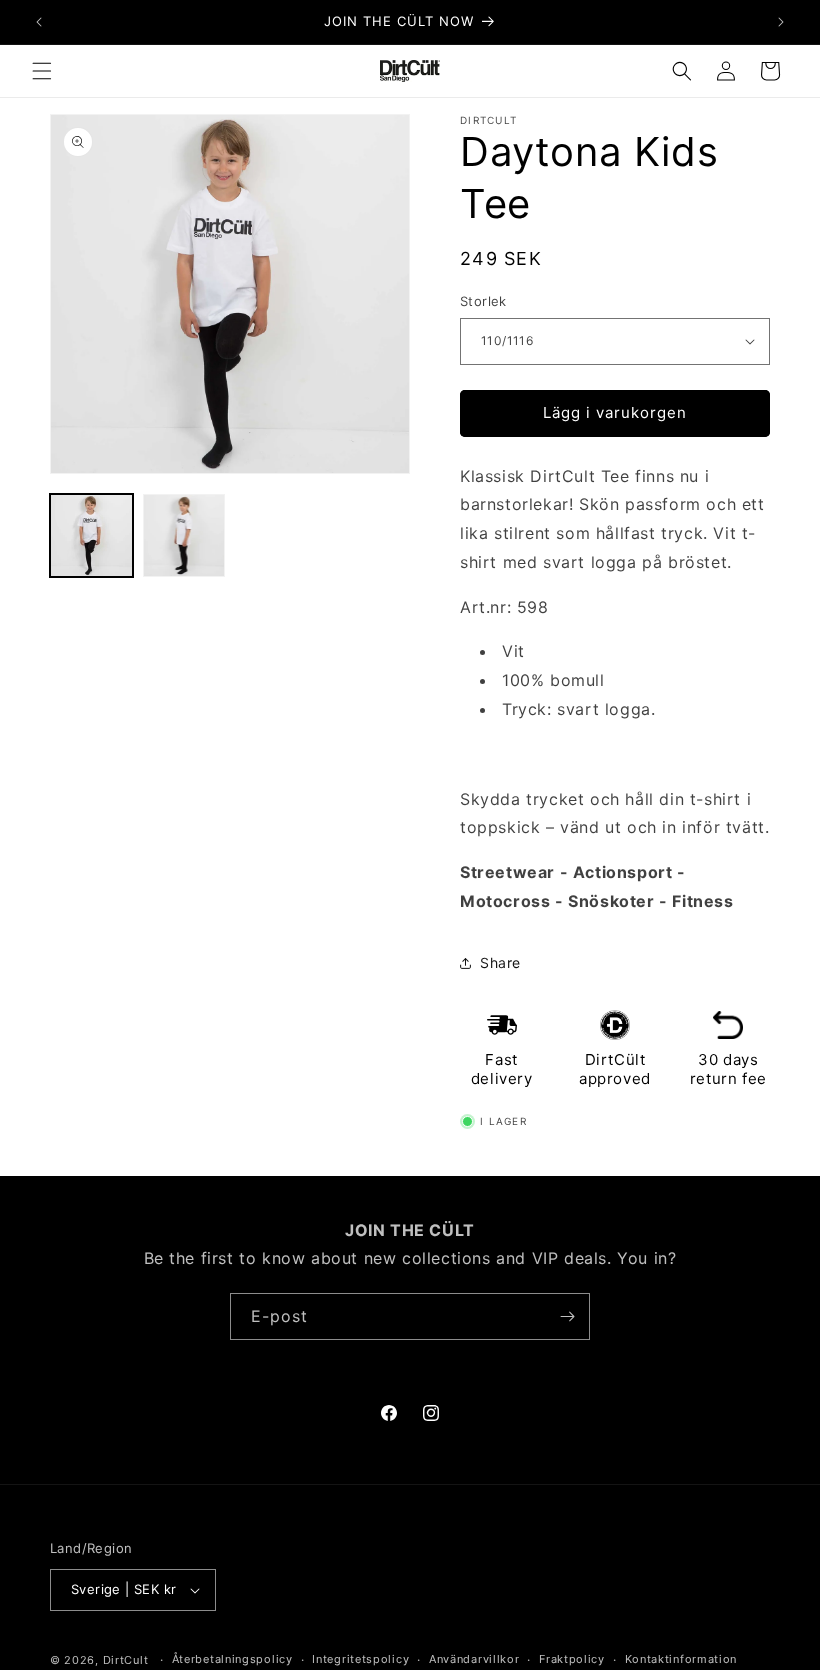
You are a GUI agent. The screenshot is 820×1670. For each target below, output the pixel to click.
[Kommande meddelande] (781, 22)
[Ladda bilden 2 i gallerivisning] (184, 535)
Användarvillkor (474, 1659)
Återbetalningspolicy (232, 1659)
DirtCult (126, 1660)
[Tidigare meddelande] (39, 22)
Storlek (483, 301)
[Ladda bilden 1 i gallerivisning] (91, 535)
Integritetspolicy (360, 1659)
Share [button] (500, 962)
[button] (42, 71)
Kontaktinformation (681, 1659)
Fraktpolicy (572, 1659)
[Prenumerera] (567, 1316)
